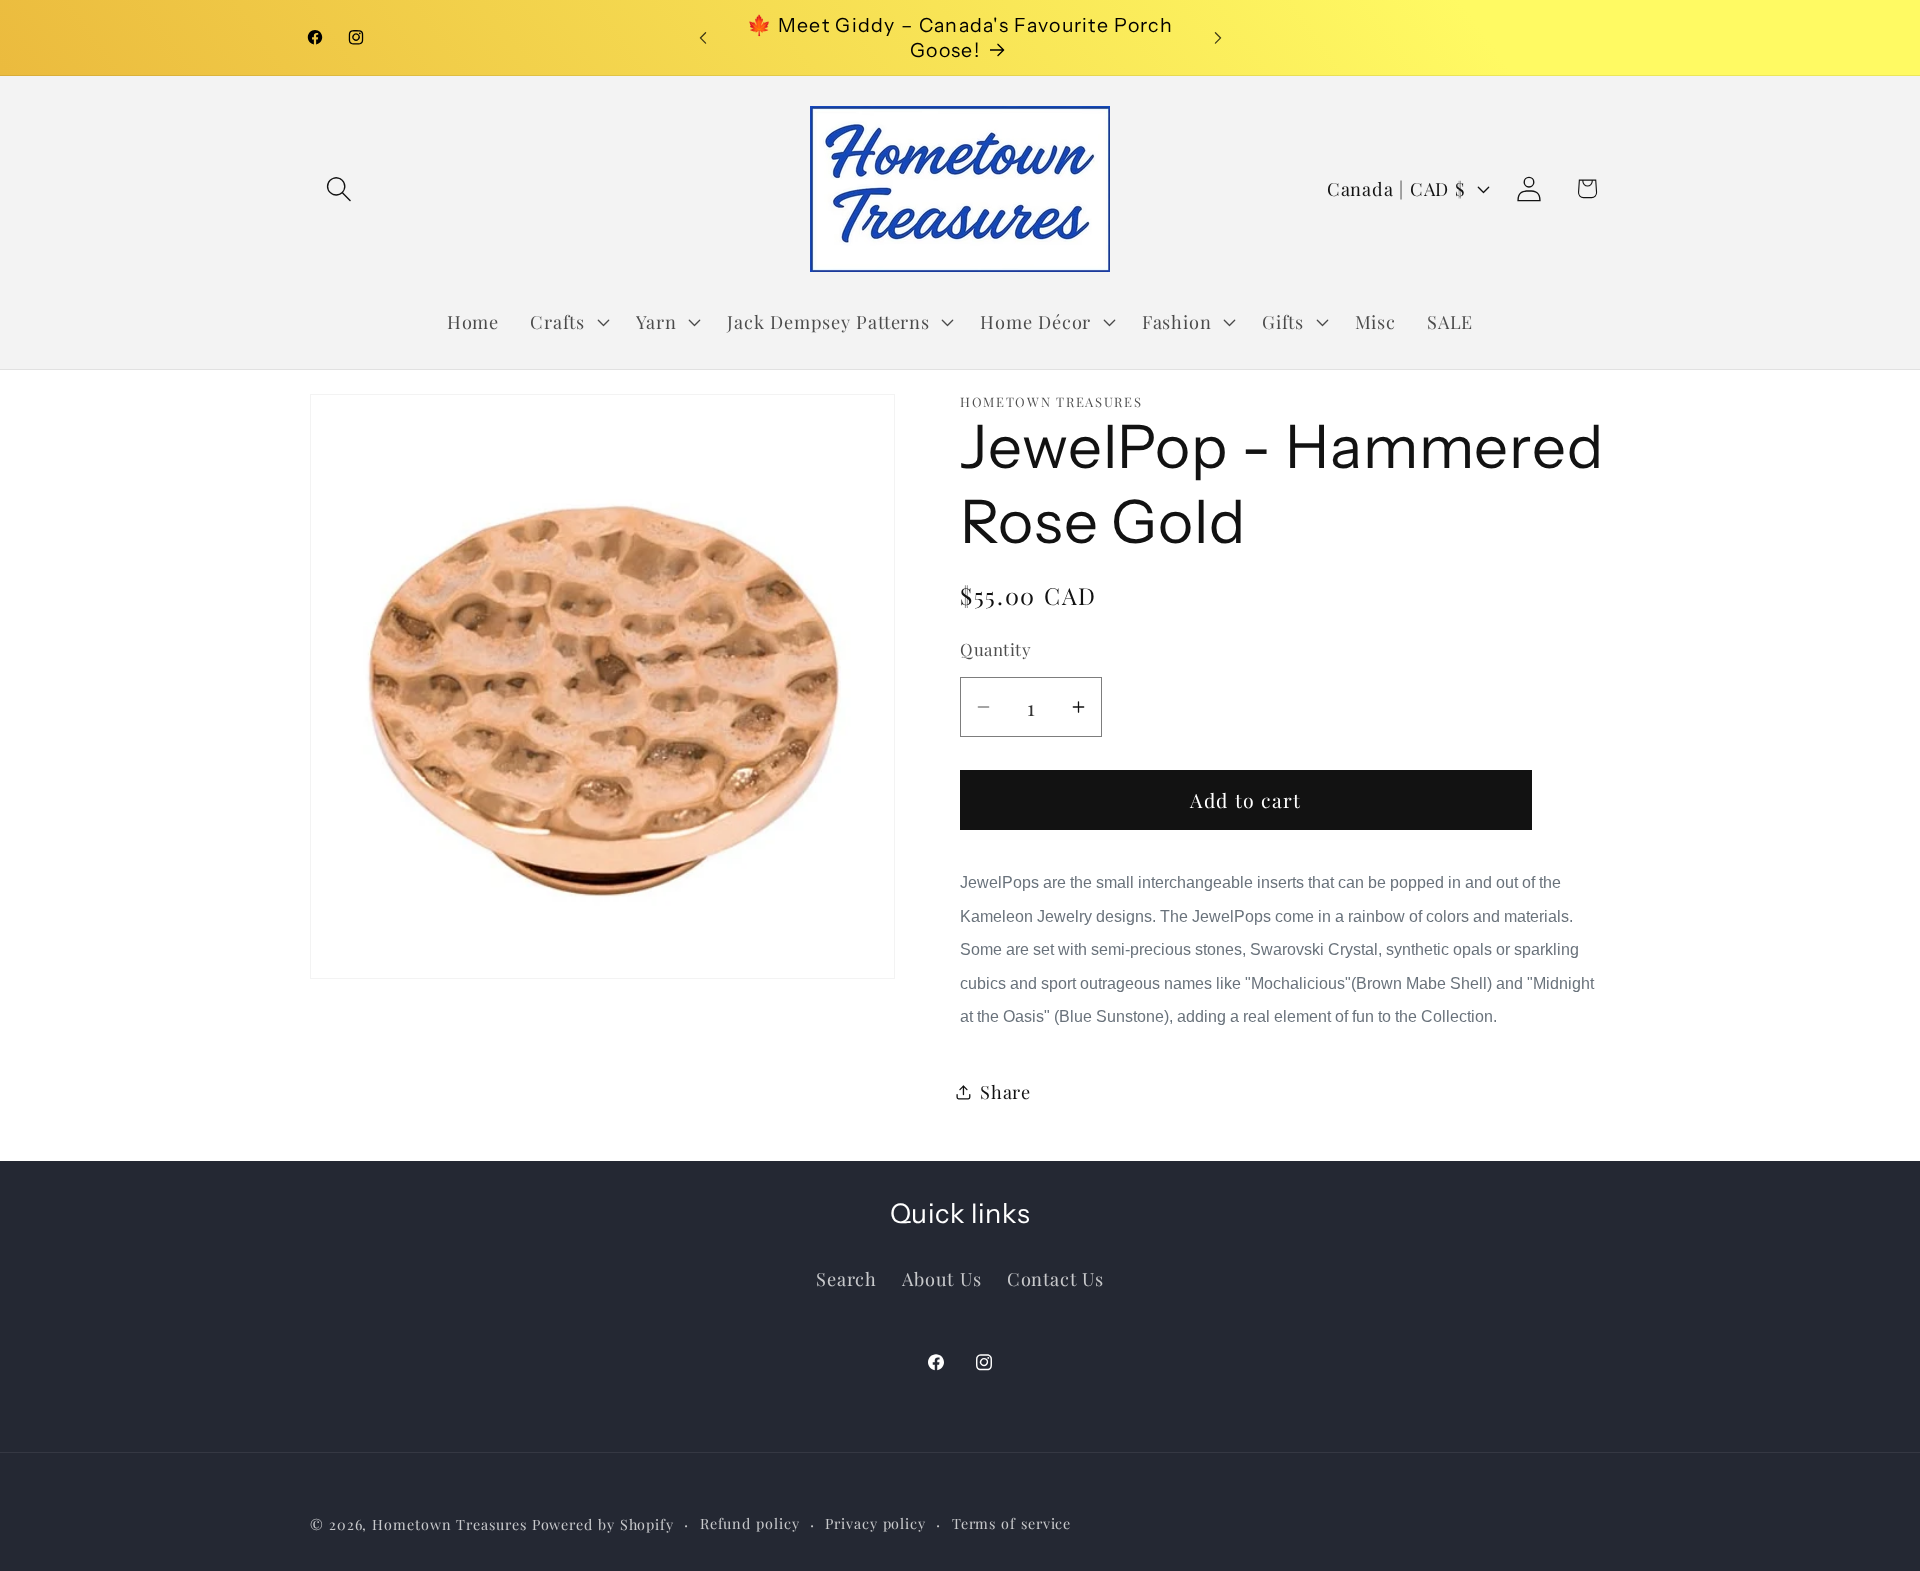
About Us (941, 1277)
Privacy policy (875, 1522)
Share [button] (1005, 1091)
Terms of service (1012, 1522)
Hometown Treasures (449, 1523)
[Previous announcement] (703, 37)
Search (846, 1277)
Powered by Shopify (603, 1523)
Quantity (995, 649)
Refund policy (750, 1522)
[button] (338, 188)
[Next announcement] (1218, 37)
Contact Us (1055, 1277)
